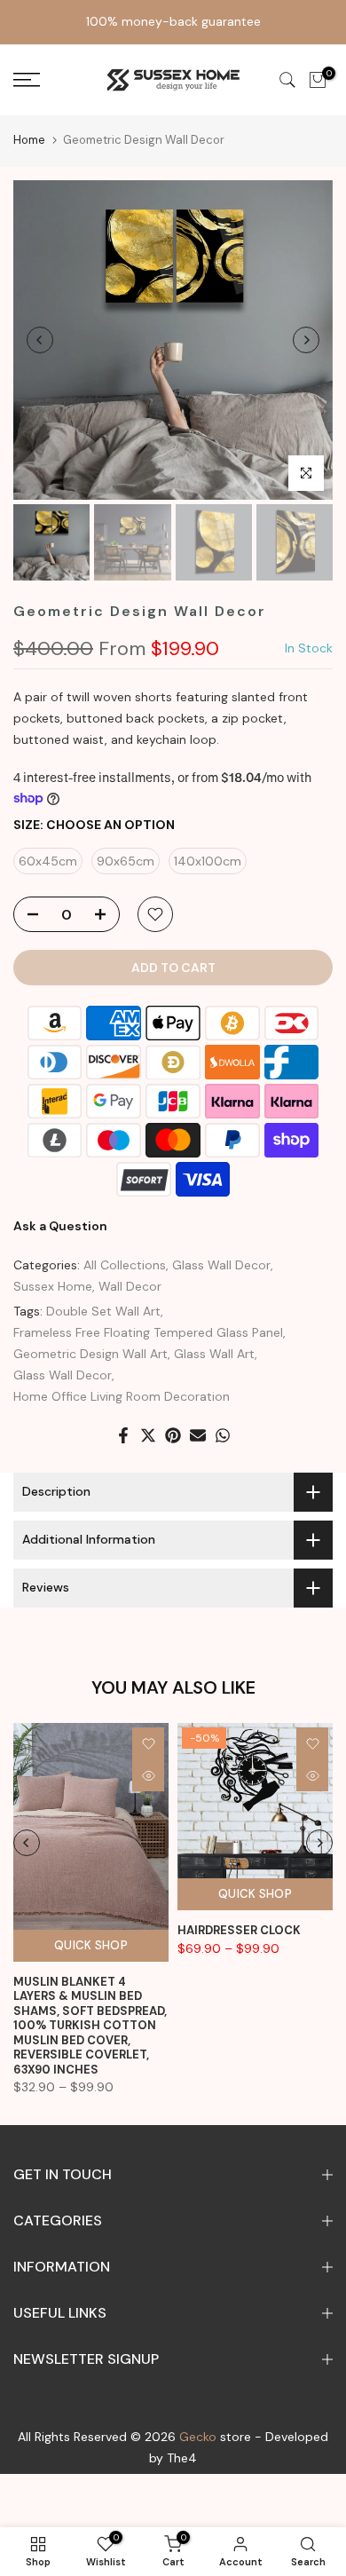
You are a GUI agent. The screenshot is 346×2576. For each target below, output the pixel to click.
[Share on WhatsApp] (223, 1435)
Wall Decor (130, 1286)
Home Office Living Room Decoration (122, 1396)
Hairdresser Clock (239, 1930)
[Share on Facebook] (123, 1435)
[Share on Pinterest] (173, 1435)
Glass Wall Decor (221, 1265)
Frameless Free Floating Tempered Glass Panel (148, 1332)
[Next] (306, 340)
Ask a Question (60, 1226)
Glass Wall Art (214, 1354)
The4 (182, 2458)
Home (29, 140)
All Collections (125, 1265)
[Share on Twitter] (148, 1435)
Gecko (198, 2437)
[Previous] (40, 340)
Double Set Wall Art (103, 1311)
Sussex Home (53, 1286)
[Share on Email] (198, 1435)
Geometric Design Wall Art (90, 1354)
